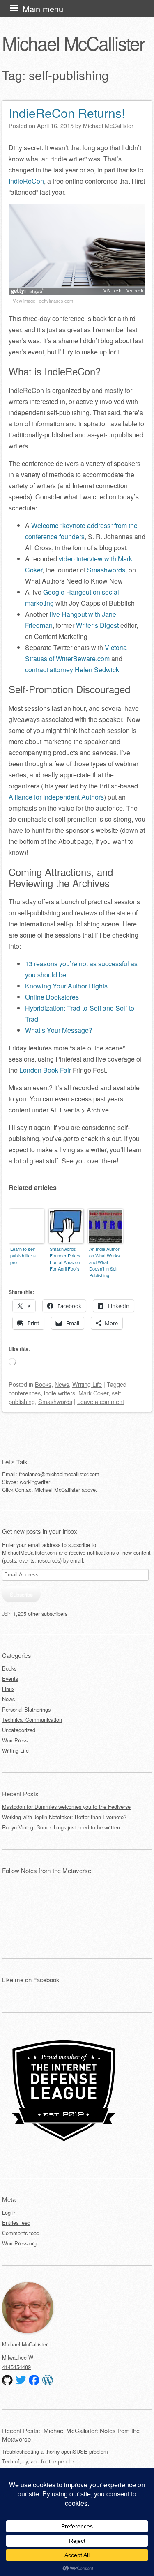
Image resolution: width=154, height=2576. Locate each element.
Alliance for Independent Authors (56, 797)
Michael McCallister (73, 43)
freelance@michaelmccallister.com (59, 1474)
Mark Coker (93, 1393)
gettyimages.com (56, 301)
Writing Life (87, 1384)
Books (43, 1384)
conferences (25, 1393)
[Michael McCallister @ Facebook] (34, 2380)
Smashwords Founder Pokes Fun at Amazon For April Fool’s (65, 1259)
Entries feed (16, 2223)
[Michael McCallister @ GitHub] (7, 2380)
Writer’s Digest (97, 625)
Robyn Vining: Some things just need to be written (61, 1827)
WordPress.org (19, 2243)
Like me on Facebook (31, 1980)
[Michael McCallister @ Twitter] (21, 2380)
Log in (9, 2212)
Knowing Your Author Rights (66, 986)
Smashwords (106, 570)
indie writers (60, 1393)
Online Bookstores (52, 997)
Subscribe (21, 1594)
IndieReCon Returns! (67, 113)
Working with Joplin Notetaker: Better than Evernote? (64, 1817)
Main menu (43, 9)
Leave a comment (101, 1401)
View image (24, 301)
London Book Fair (45, 1070)
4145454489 (16, 2367)
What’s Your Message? (59, 1030)
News (62, 1384)
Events (10, 1679)
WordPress (15, 1740)
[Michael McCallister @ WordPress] (48, 2380)
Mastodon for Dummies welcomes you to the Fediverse (66, 1807)
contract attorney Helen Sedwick (72, 670)
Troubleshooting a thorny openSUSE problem (55, 2451)
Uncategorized (19, 1730)
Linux (8, 1689)
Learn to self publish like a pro (23, 1255)
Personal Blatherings (26, 1709)
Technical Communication (32, 1720)
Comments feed (21, 2233)
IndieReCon (26, 181)
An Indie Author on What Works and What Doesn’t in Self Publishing (105, 1262)
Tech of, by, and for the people (38, 2461)
